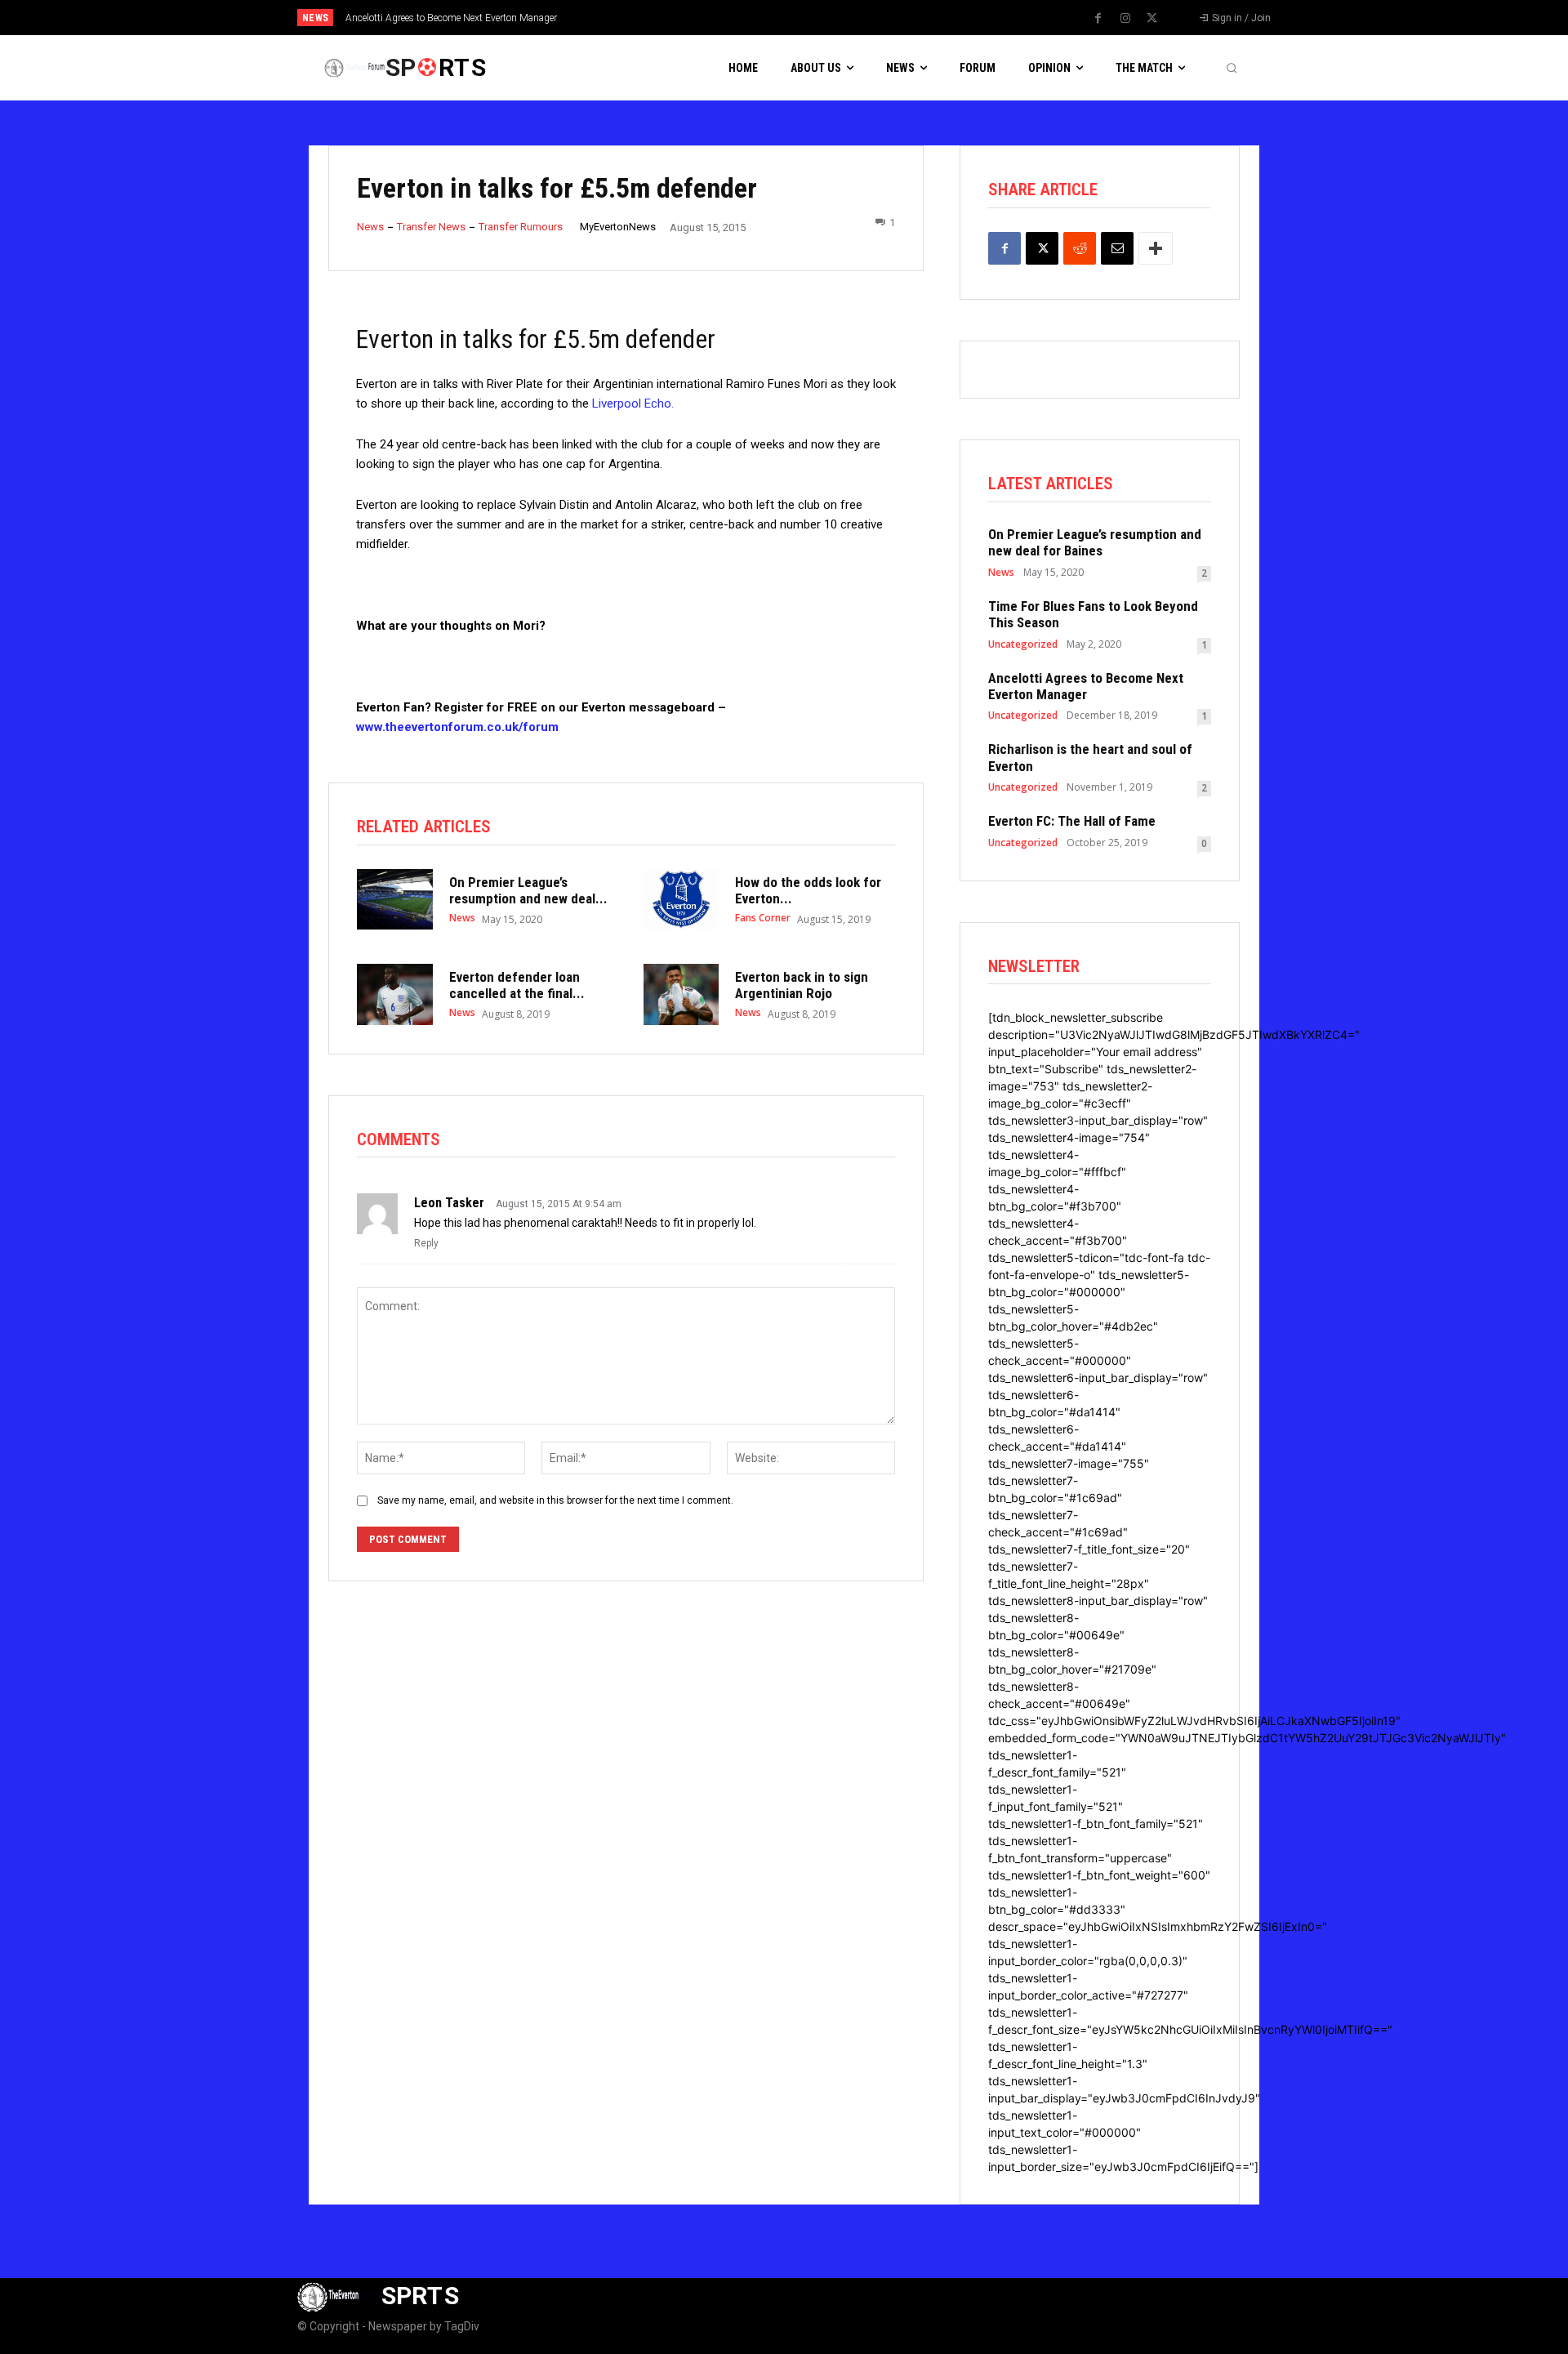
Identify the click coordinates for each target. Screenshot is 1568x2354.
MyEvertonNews (618, 227)
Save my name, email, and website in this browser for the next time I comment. (555, 1500)
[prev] (812, 18)
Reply (426, 1243)
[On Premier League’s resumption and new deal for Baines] (395, 899)
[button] (1232, 68)
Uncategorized (1023, 644)
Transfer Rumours (521, 227)
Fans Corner (763, 918)
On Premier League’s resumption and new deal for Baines (1095, 542)
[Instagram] (1125, 19)
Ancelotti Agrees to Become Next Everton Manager (451, 18)
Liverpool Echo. (633, 403)
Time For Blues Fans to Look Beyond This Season (1093, 614)
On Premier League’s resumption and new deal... (528, 890)
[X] (1152, 19)
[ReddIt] (1080, 248)
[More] (1156, 248)
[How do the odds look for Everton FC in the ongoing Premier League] (682, 899)
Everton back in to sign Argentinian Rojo (802, 985)
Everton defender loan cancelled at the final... (517, 985)
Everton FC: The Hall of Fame (1072, 821)
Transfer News (431, 227)
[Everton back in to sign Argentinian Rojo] (682, 994)
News (370, 227)
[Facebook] (1098, 19)
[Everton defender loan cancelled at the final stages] (395, 994)
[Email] (1117, 248)
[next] (838, 18)
